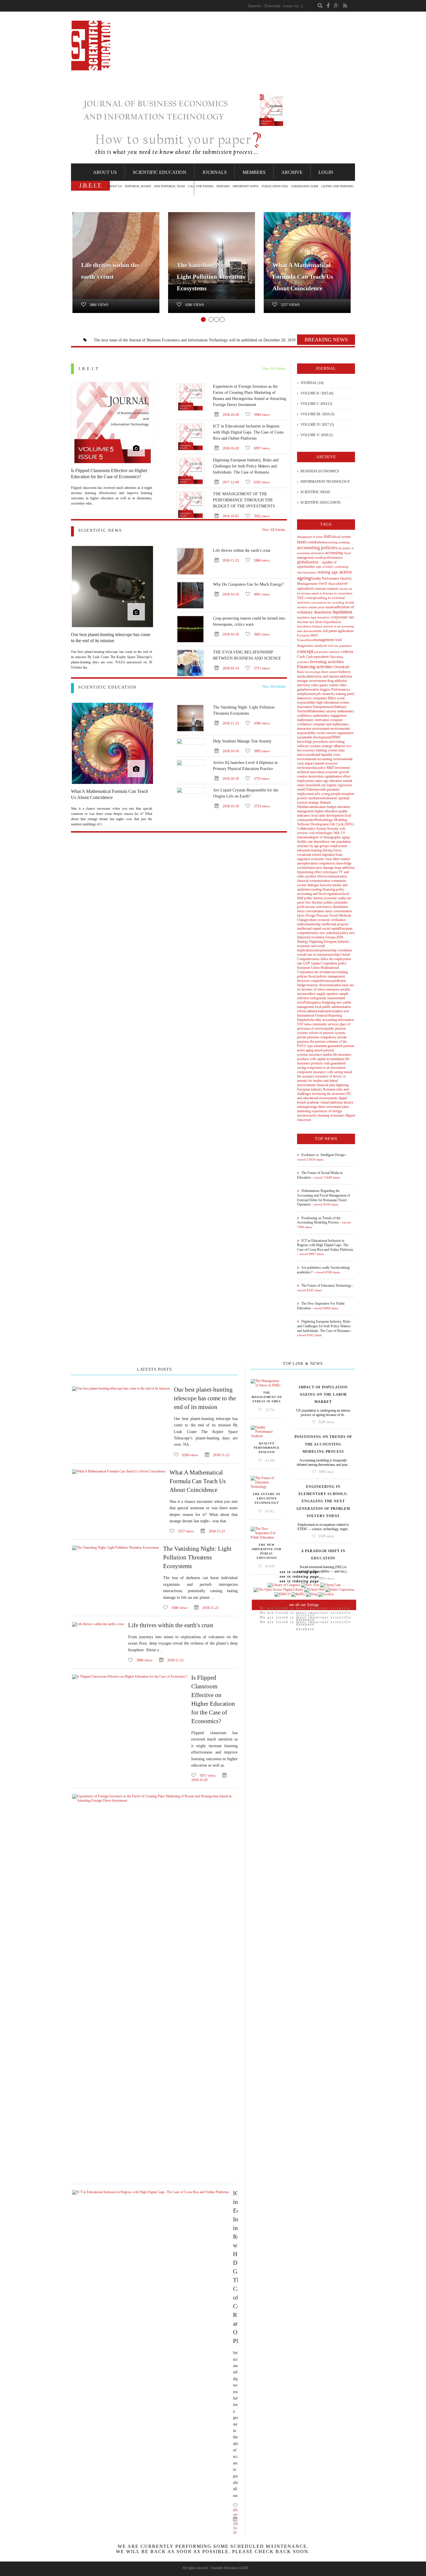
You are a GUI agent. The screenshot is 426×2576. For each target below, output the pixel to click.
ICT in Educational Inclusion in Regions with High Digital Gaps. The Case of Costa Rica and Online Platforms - (325, 1247)
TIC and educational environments (324, 1096)
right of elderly (324, 567)
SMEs (328, 537)
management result (310, 558)
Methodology (324, 820)
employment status (310, 781)
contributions (316, 542)
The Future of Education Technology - (325, 1288)
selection (334, 652)
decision (324, 985)
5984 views (261, 415)
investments (308, 1085)
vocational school (309, 855)
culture (312, 920)
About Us (105, 172)
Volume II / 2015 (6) (316, 393)
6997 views (261, 448)
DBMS (335, 737)
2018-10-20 (230, 415)
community (338, 881)
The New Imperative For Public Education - (321, 1306)
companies (319, 698)
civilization (338, 920)
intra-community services (321, 1024)
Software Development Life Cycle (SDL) (325, 824)
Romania (329, 1089)
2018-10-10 (230, 594)
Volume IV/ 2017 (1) (317, 425)
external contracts (326, 589)
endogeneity (318, 998)
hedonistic (330, 798)
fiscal (347, 553)
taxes (302, 542)
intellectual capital (309, 929)
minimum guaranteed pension (334, 1046)
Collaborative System (312, 829)
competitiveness (321, 981)
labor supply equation (323, 994)
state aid (321, 631)
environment (317, 681)
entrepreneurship (325, 950)
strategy (313, 802)
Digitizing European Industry (329, 942)
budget (302, 985)
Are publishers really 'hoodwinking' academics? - (324, 1270)
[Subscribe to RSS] (347, 6)
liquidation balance (310, 626)
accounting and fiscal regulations (319, 894)
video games (319, 685)
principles (341, 902)
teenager (303, 681)
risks (341, 750)
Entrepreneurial (323, 707)
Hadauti (325, 802)
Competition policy (334, 963)
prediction (339, 981)
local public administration (333, 1007)
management (336, 976)
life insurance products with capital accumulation (324, 1057)
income (310, 907)
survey (307, 698)
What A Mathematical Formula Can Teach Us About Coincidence (303, 277)
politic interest (313, 898)
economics (337, 1115)
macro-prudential (309, 755)
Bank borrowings (309, 672)
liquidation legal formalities (313, 617)
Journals (214, 172)
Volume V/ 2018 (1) (316, 435)
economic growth (337, 772)
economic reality (335, 898)
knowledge (305, 742)
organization (345, 733)
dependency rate (324, 842)
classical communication (314, 881)
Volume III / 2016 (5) (317, 414)
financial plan (325, 1085)
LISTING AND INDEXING (337, 186)
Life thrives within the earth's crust (171, 1625)
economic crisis (321, 859)
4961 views (261, 594)
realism (302, 924)
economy (323, 920)
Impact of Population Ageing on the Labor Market (323, 1395)
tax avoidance (323, 972)
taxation (330, 607)
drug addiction (337, 681)
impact (309, 763)
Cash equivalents (317, 657)
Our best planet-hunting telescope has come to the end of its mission (205, 1398)
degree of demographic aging (330, 837)
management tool (328, 640)
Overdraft (341, 667)
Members (254, 172)
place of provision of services (324, 1026)
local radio (318, 815)
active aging (305, 1050)
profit (301, 907)
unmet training (312, 850)
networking (336, 742)
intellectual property (335, 924)
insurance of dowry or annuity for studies (321, 1078)
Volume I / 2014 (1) (316, 404)
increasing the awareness (329, 1094)
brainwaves (314, 868)
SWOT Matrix (327, 584)
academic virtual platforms (324, 1102)
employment (306, 794)
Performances (340, 689)
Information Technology (325, 482)
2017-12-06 (230, 482)
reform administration (312, 1011)
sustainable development (314, 737)
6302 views (261, 482)
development (335, 815)
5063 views (261, 634)
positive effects (315, 876)
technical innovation (311, 772)
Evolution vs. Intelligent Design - (322, 1157)
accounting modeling (337, 542)
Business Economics (319, 471)
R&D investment (338, 768)
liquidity (326, 755)
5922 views (261, 516)
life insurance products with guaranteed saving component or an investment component (323, 1065)
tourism (302, 802)
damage (328, 868)
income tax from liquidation (319, 622)
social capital (330, 929)
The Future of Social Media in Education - (320, 1175)
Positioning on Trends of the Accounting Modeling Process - (324, 1222)
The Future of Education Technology (267, 1498)
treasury (312, 985)
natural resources (326, 763)
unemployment (307, 863)
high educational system (332, 702)
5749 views (326, 1536)
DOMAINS (223, 186)
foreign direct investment (324, 1107)
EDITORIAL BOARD (138, 186)
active (320, 907)
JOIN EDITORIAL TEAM (169, 186)
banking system (327, 750)
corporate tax (342, 617)
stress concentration (311, 911)
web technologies (320, 833)
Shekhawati (305, 807)
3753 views (261, 779)
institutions (315, 798)
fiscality (316, 1020)
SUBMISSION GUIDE (305, 186)
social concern (326, 733)
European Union (308, 968)
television (304, 685)
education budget (325, 807)
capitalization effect (337, 776)
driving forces (332, 850)
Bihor (332, 698)
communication (336, 876)
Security (333, 829)
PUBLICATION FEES (275, 186)
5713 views (261, 668)
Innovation (312, 689)
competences (326, 863)
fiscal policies (317, 976)
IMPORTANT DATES (246, 186)
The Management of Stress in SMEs (267, 1397)
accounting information (338, 1020)
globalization (308, 562)
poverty (302, 798)
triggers (325, 689)
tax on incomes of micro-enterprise (325, 987)
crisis (336, 755)
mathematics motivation (313, 720)
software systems (309, 746)
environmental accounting (315, 759)
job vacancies (325, 694)
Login (326, 172)
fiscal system (342, 537)
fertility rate (305, 842)
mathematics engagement (329, 716)
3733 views (261, 806)
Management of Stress (310, 537)
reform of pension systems (327, 1033)
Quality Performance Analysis (267, 1448)
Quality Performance (325, 578)
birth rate (333, 646)
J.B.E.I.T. (89, 369)
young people (330, 794)
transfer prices (316, 607)
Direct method (329, 672)
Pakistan (312, 789)
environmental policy (312, 768)
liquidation (342, 612)
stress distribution (336, 907)
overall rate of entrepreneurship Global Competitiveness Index (323, 957)
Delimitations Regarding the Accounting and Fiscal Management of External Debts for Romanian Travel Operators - (324, 1198)
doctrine (317, 902)
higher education (326, 811)
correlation (344, 950)
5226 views (326, 1422)
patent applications (341, 631)
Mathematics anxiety (322, 711)
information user (338, 1011)
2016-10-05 (230, 516)
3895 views (261, 751)
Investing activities (326, 662)
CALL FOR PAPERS (201, 186)
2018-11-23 (230, 560)
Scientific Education (160, 172)
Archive (292, 172)
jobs (318, 794)
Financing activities (315, 667)
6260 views (190, 1455)
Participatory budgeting (320, 1002)
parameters (321, 652)
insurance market (321, 1055)
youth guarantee (329, 789)
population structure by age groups (324, 844)
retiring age (327, 572)
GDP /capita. (311, 963)
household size (315, 785)
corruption (347, 794)
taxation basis (340, 985)
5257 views (290, 305)
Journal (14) (312, 383)
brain (337, 868)
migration (328, 855)
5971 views (208, 1776)
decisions (303, 981)
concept (305, 651)
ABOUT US (115, 186)
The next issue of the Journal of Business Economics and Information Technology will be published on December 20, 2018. (149, 340)
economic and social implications (311, 948)
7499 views (326, 1472)
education (335, 781)
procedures (320, 742)
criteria (346, 651)
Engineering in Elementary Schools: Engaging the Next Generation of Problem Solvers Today (323, 1501)
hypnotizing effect (309, 872)
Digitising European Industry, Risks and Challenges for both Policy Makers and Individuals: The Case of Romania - (324, 1328)
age (325, 781)
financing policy (333, 889)
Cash (301, 657)
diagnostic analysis (313, 646)
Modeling (340, 820)
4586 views (195, 305)
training (340, 694)
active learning (319, 1115)
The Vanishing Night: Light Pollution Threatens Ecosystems (211, 277)
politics (328, 902)
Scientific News (315, 492)
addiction (348, 868)
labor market (341, 859)
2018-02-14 (230, 668)
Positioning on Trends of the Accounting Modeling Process (323, 1444)
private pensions (308, 1037)
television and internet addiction (331, 676)
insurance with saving (327, 1072)
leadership (314, 924)
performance (333, 557)
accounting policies (317, 548)
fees (308, 902)
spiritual (343, 798)
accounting (333, 553)
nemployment (306, 694)
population (345, 646)
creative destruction (310, 776)
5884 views (99, 305)
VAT (300, 1024)
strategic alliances (333, 746)
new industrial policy (334, 933)
